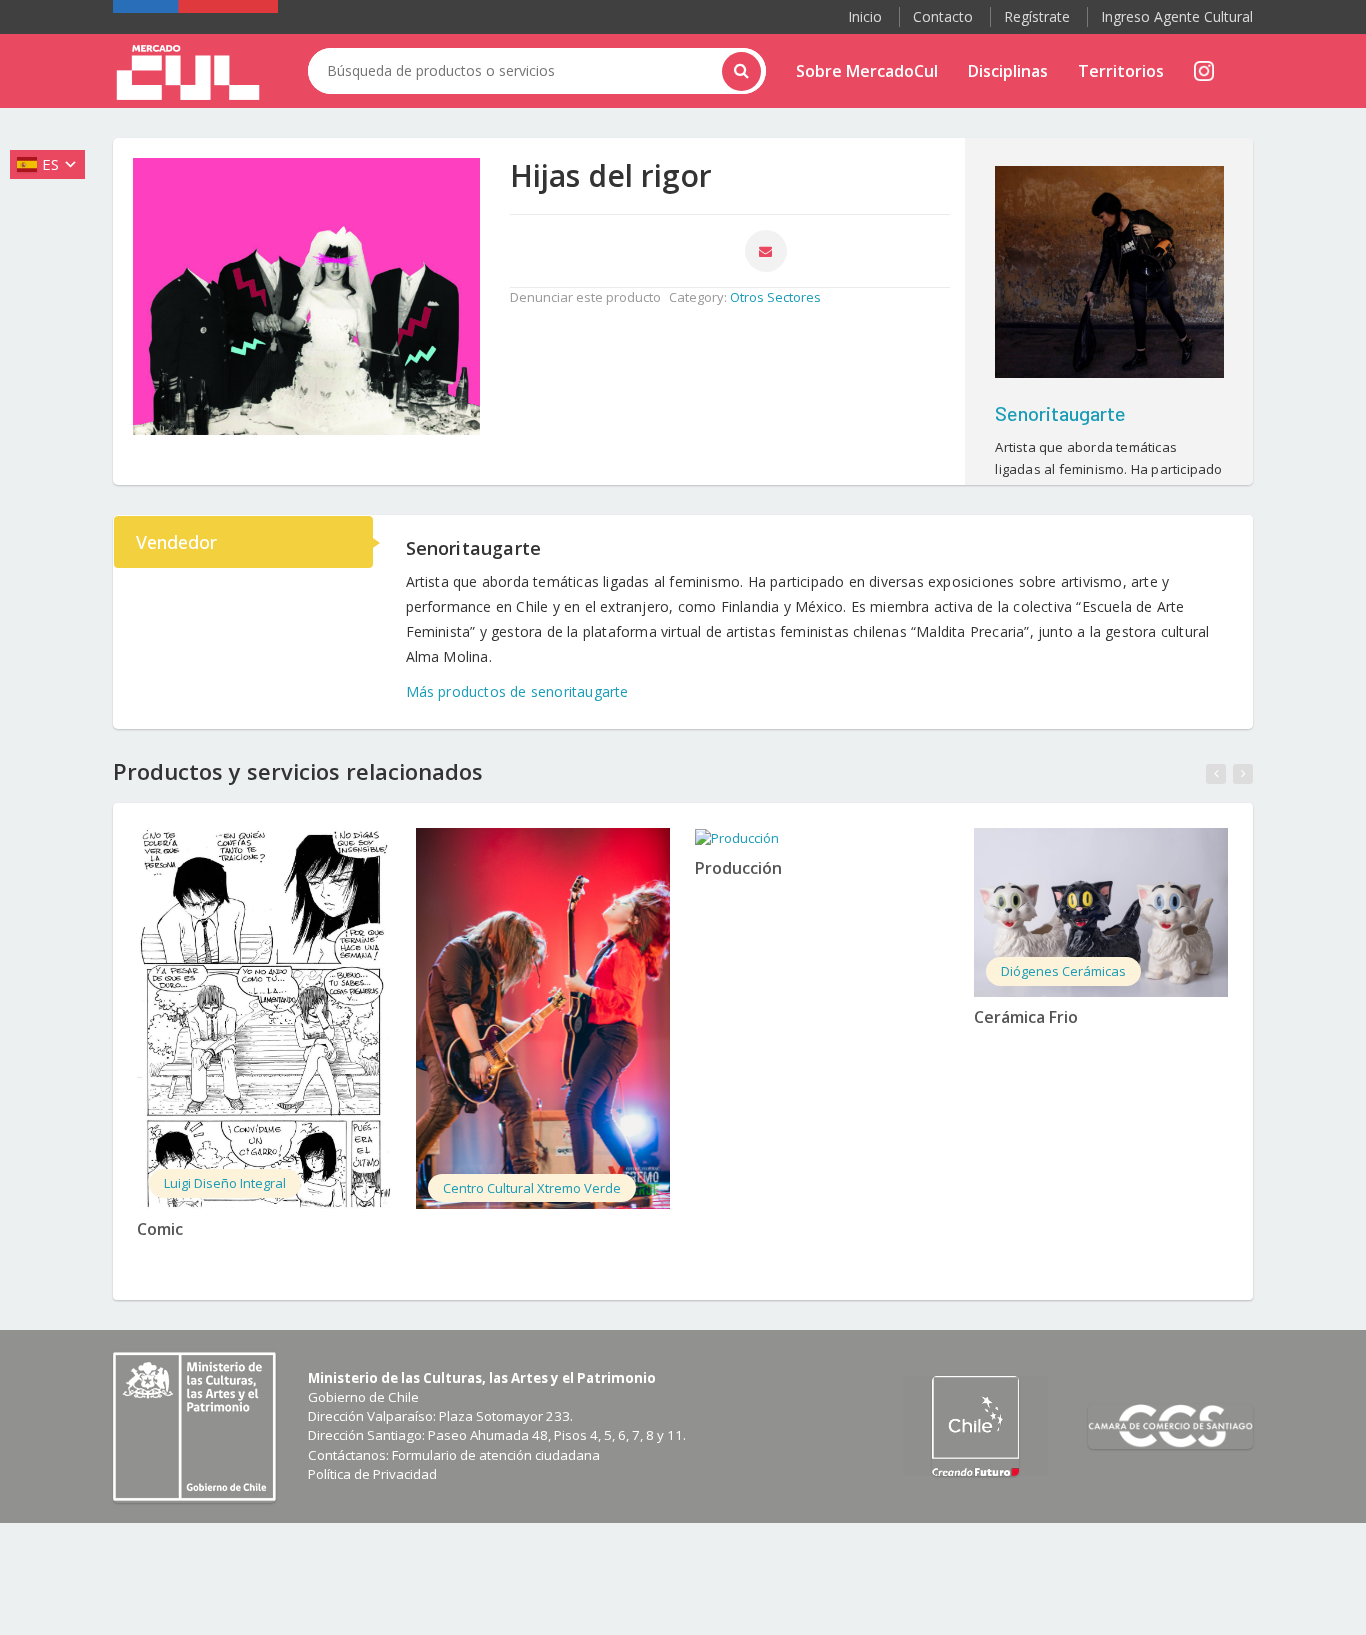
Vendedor (176, 542)
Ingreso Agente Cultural (1177, 16)
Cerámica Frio (1026, 1017)
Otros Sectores (775, 297)
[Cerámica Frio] (1101, 913)
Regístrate (1037, 16)
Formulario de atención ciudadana (496, 1455)
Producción (738, 868)
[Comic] (264, 1018)
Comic (160, 1229)
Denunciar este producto (585, 297)
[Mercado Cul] (188, 73)
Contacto (943, 16)
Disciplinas (1008, 71)
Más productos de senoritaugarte (517, 691)
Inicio (865, 16)
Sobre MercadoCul (867, 71)
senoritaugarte (1060, 413)
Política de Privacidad (372, 1474)
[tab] (244, 542)
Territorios (1121, 71)
